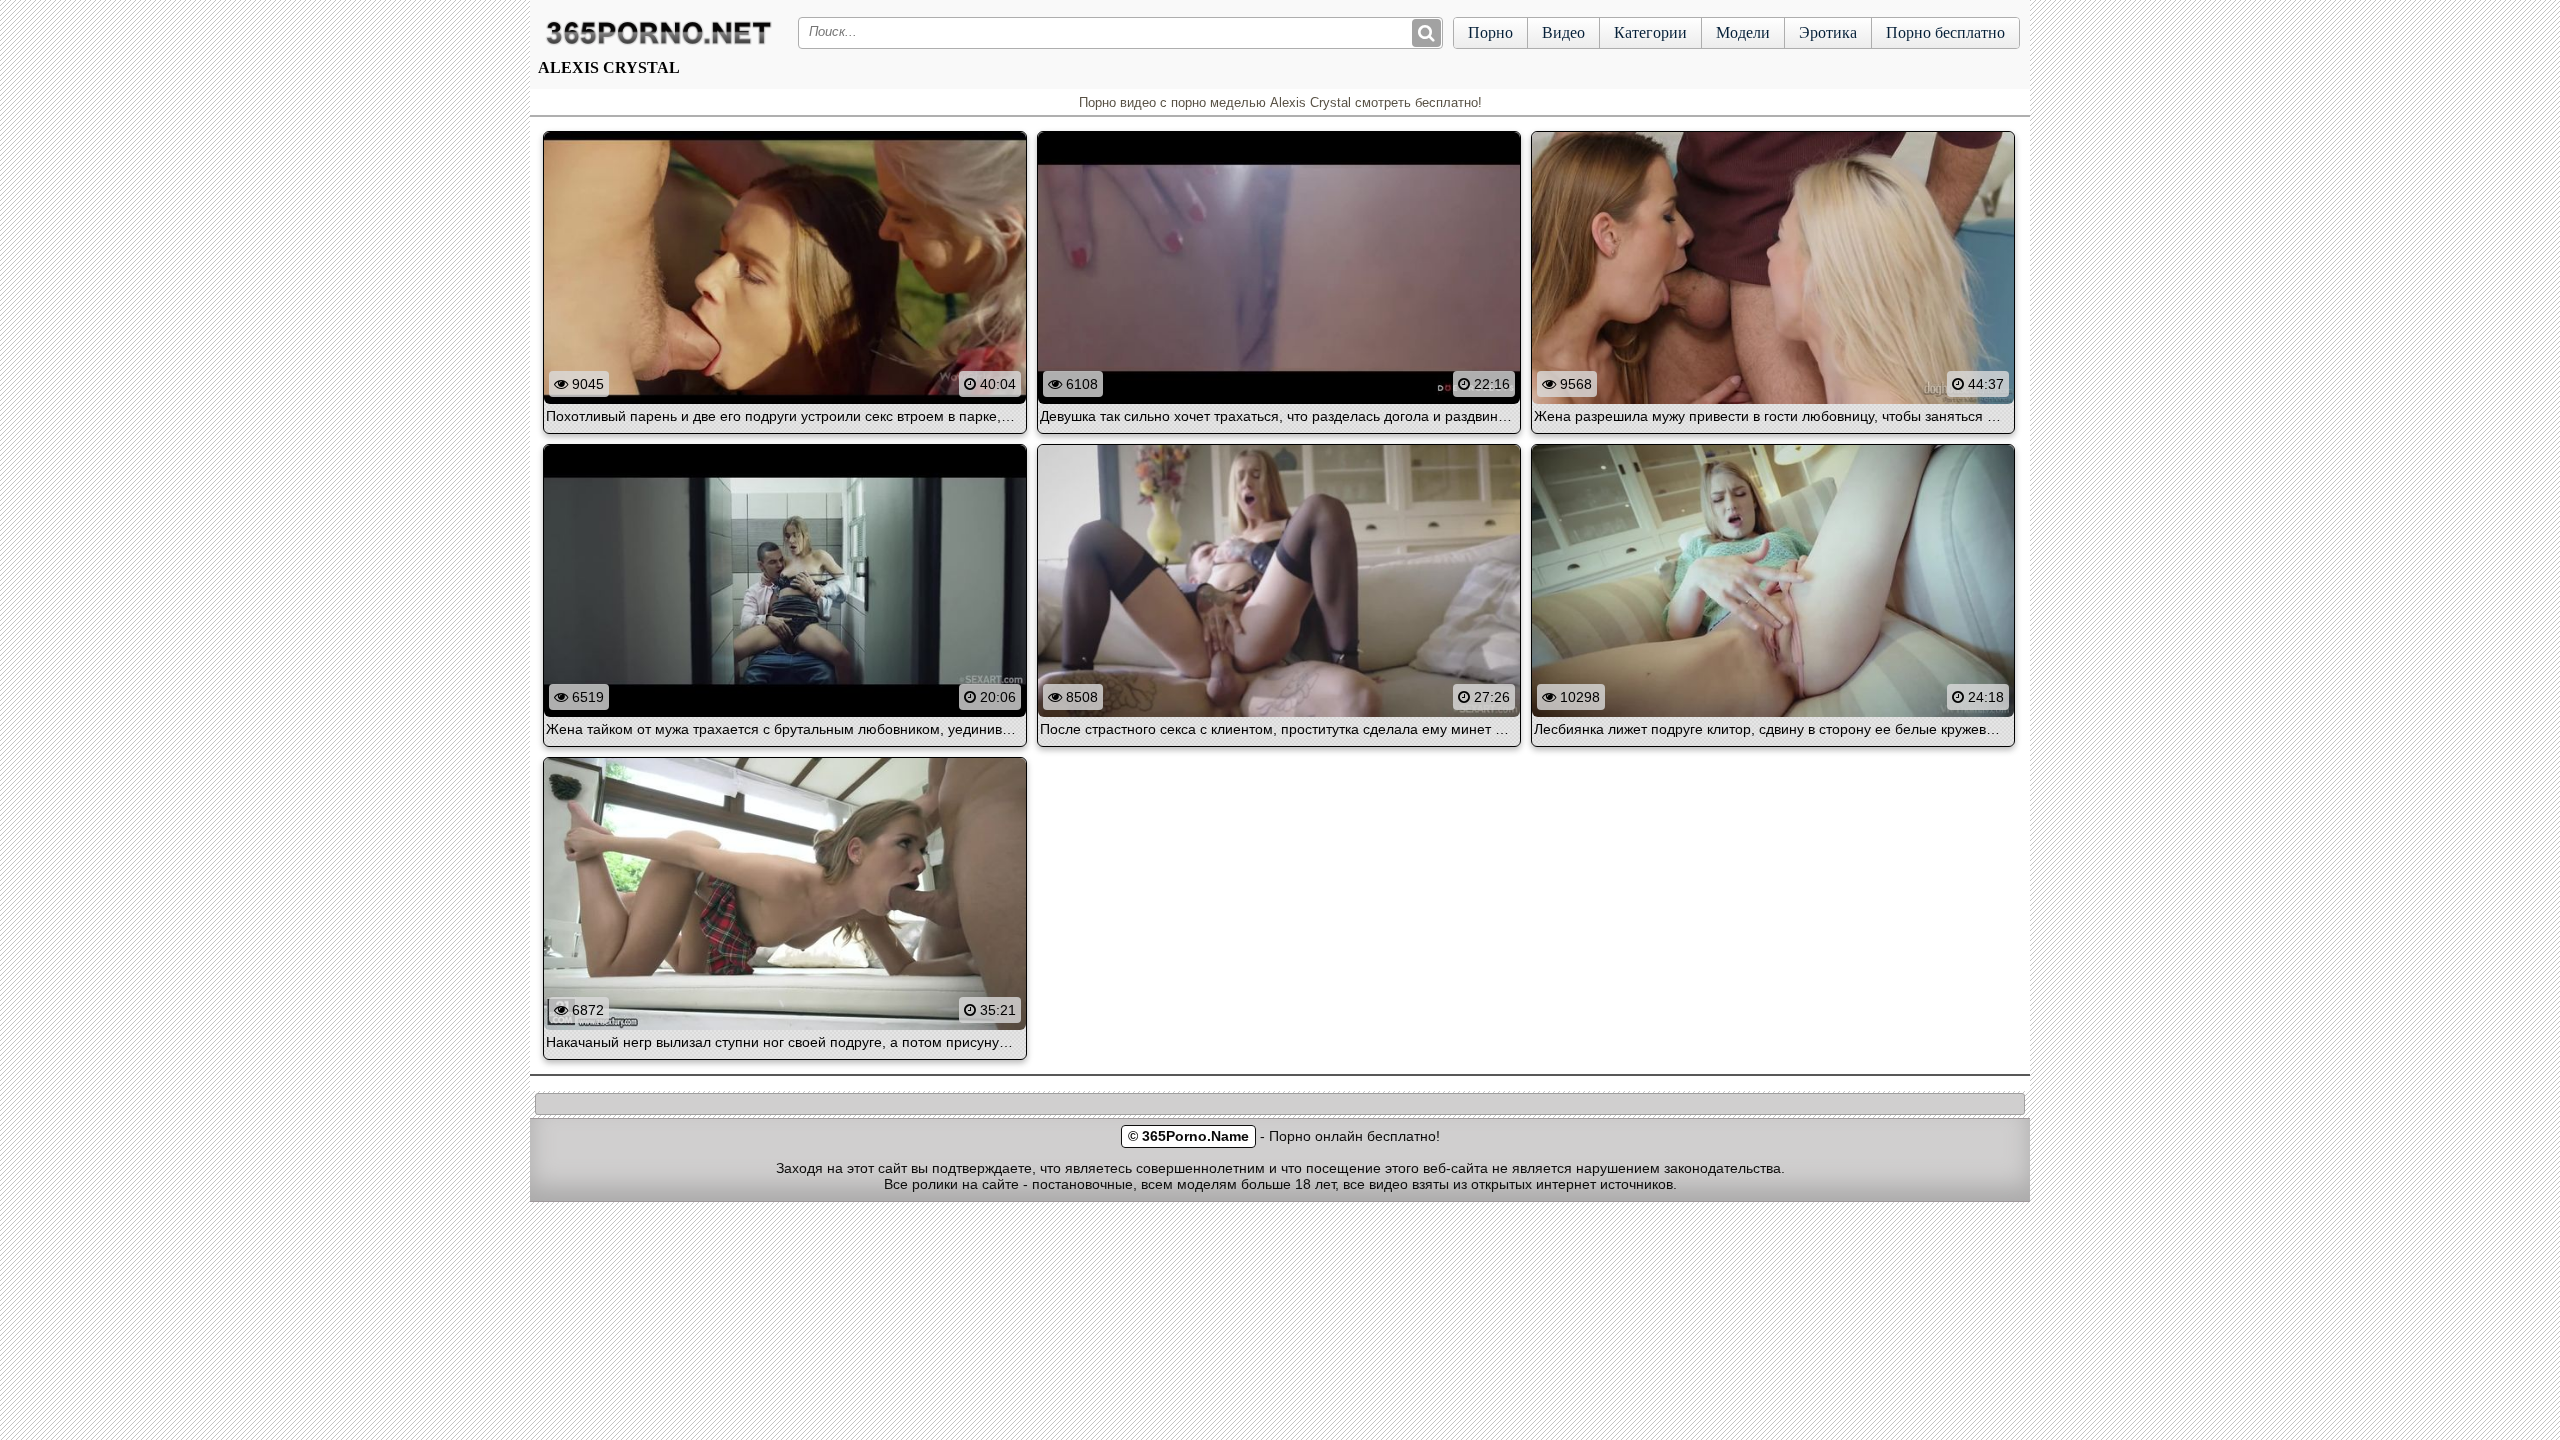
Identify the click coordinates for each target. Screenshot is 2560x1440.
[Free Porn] (659, 44)
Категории (1650, 32)
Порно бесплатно (1945, 32)
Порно (1490, 32)
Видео (1563, 32)
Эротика (1828, 32)
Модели (1743, 32)
